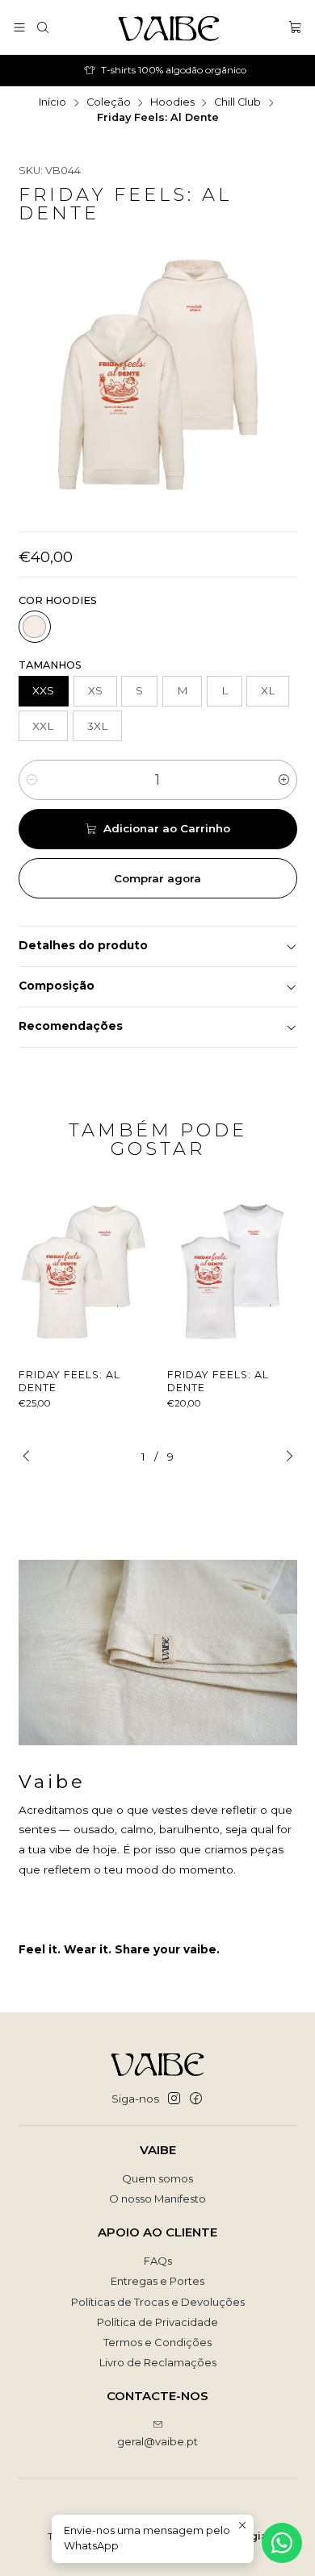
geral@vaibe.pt (157, 2441)
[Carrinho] (295, 27)
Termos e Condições (157, 2342)
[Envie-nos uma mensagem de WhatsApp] (282, 2543)
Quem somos (157, 2178)
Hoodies (172, 103)
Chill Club (237, 103)
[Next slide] (285, 1457)
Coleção (109, 103)
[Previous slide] (31, 1457)
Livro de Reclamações (158, 2362)
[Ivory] (35, 627)
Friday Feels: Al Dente (69, 1381)
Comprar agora (157, 878)
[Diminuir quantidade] (32, 780)
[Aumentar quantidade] (284, 780)
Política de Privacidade (157, 2322)
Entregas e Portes (157, 2281)
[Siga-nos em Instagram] (174, 2099)
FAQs (158, 2261)
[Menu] (19, 27)
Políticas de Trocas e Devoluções (158, 2302)
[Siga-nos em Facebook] (196, 2099)
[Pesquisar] (43, 27)
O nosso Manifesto (157, 2199)
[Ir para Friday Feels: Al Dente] (84, 1271)
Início (52, 103)
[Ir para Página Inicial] (169, 27)
